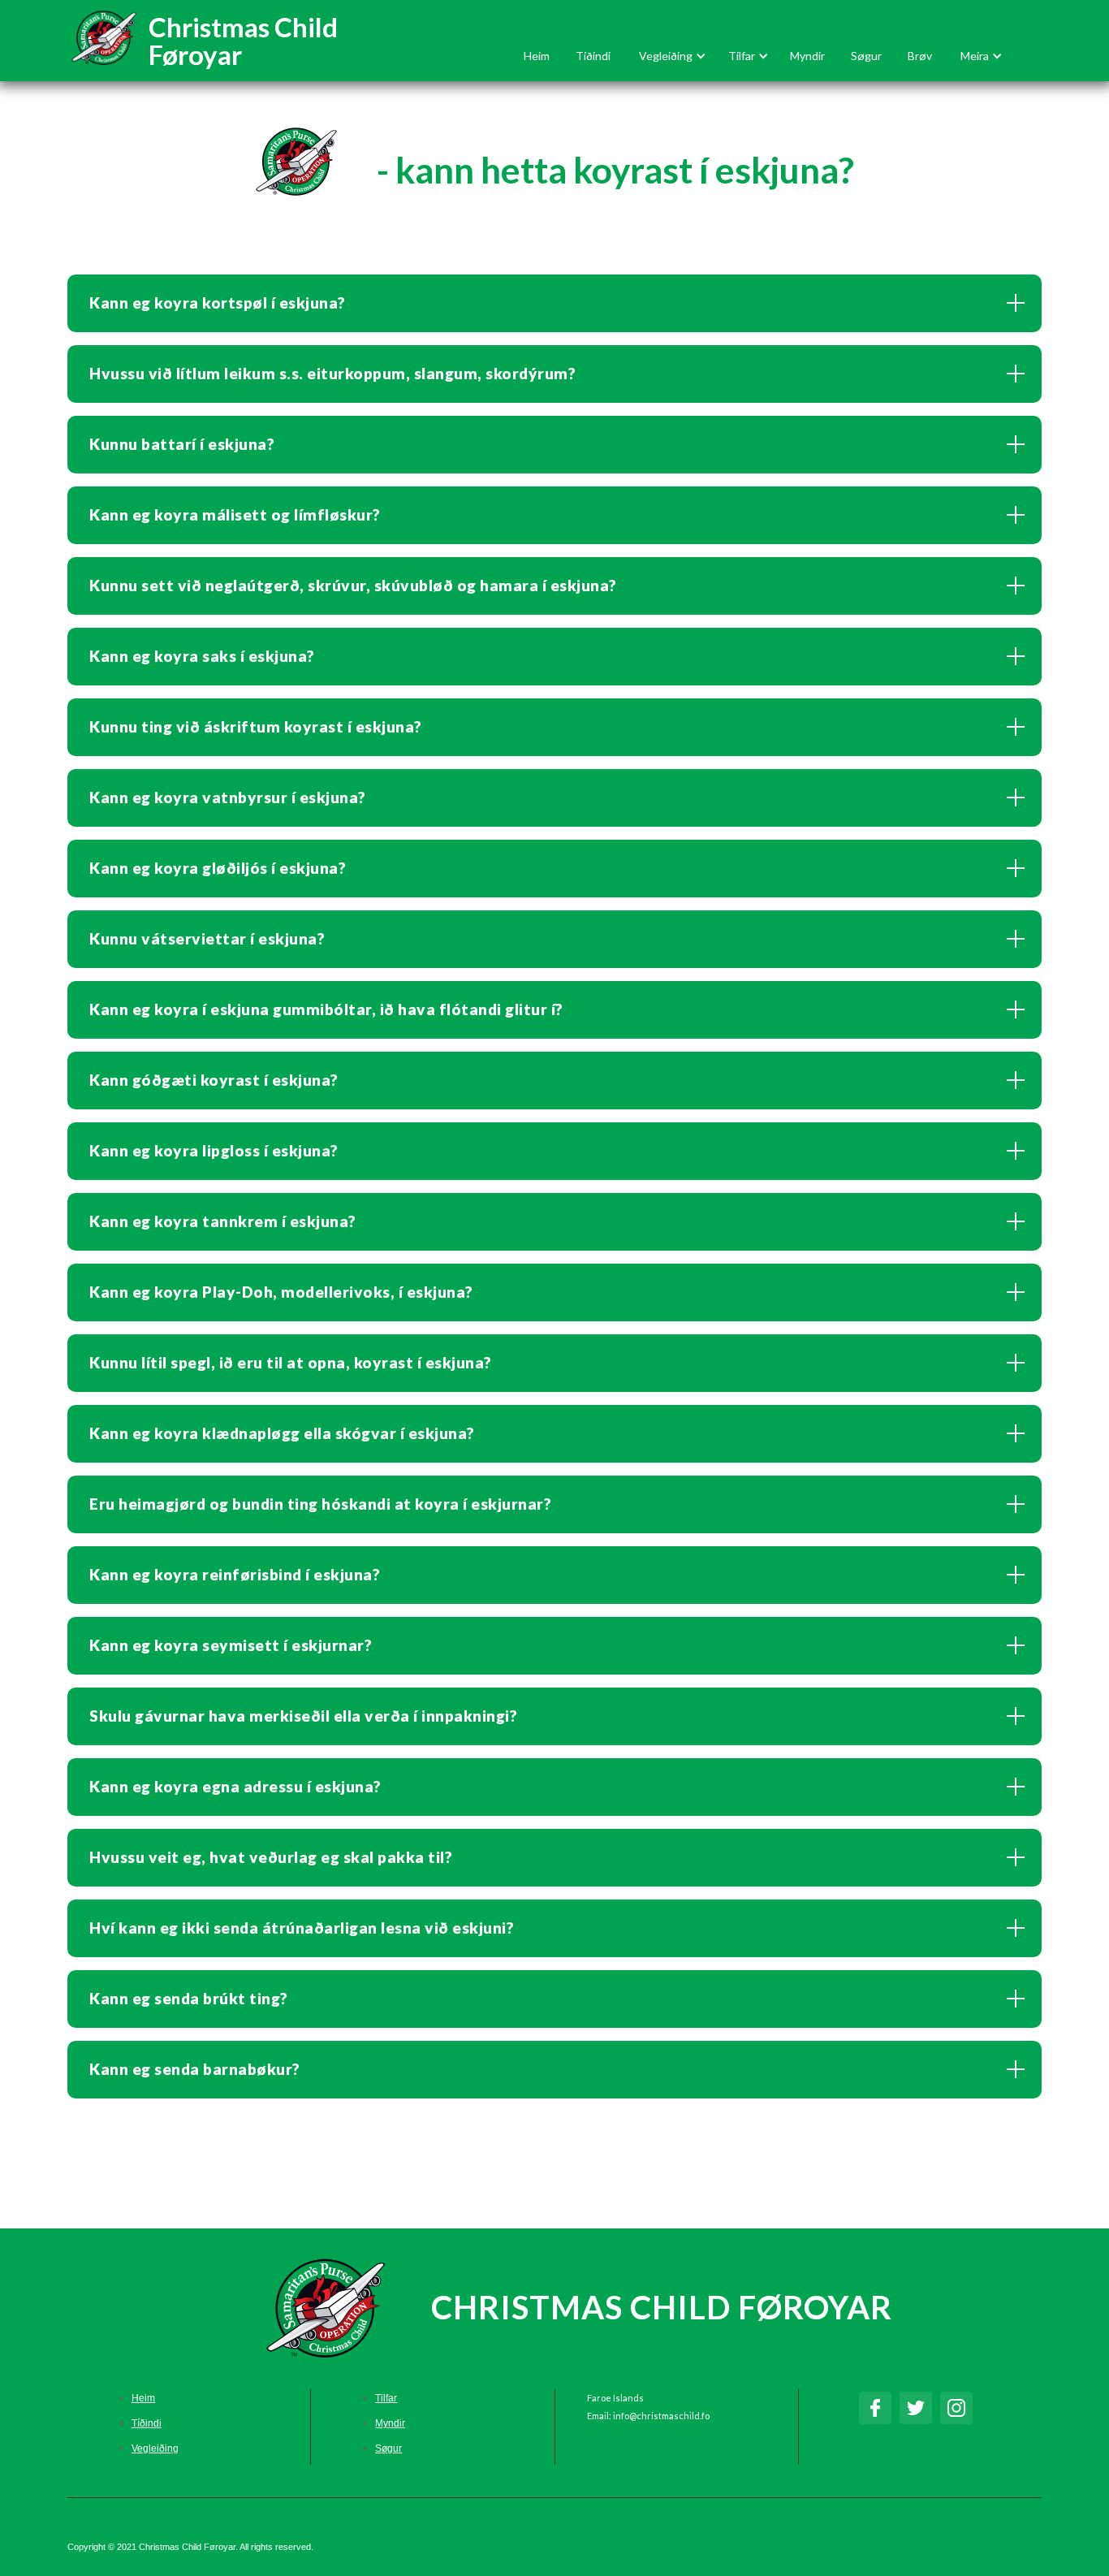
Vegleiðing (155, 2448)
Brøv (920, 56)
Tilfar (386, 2398)
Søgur (866, 56)
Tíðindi (593, 56)
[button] (669, 56)
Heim (537, 56)
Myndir (807, 56)
